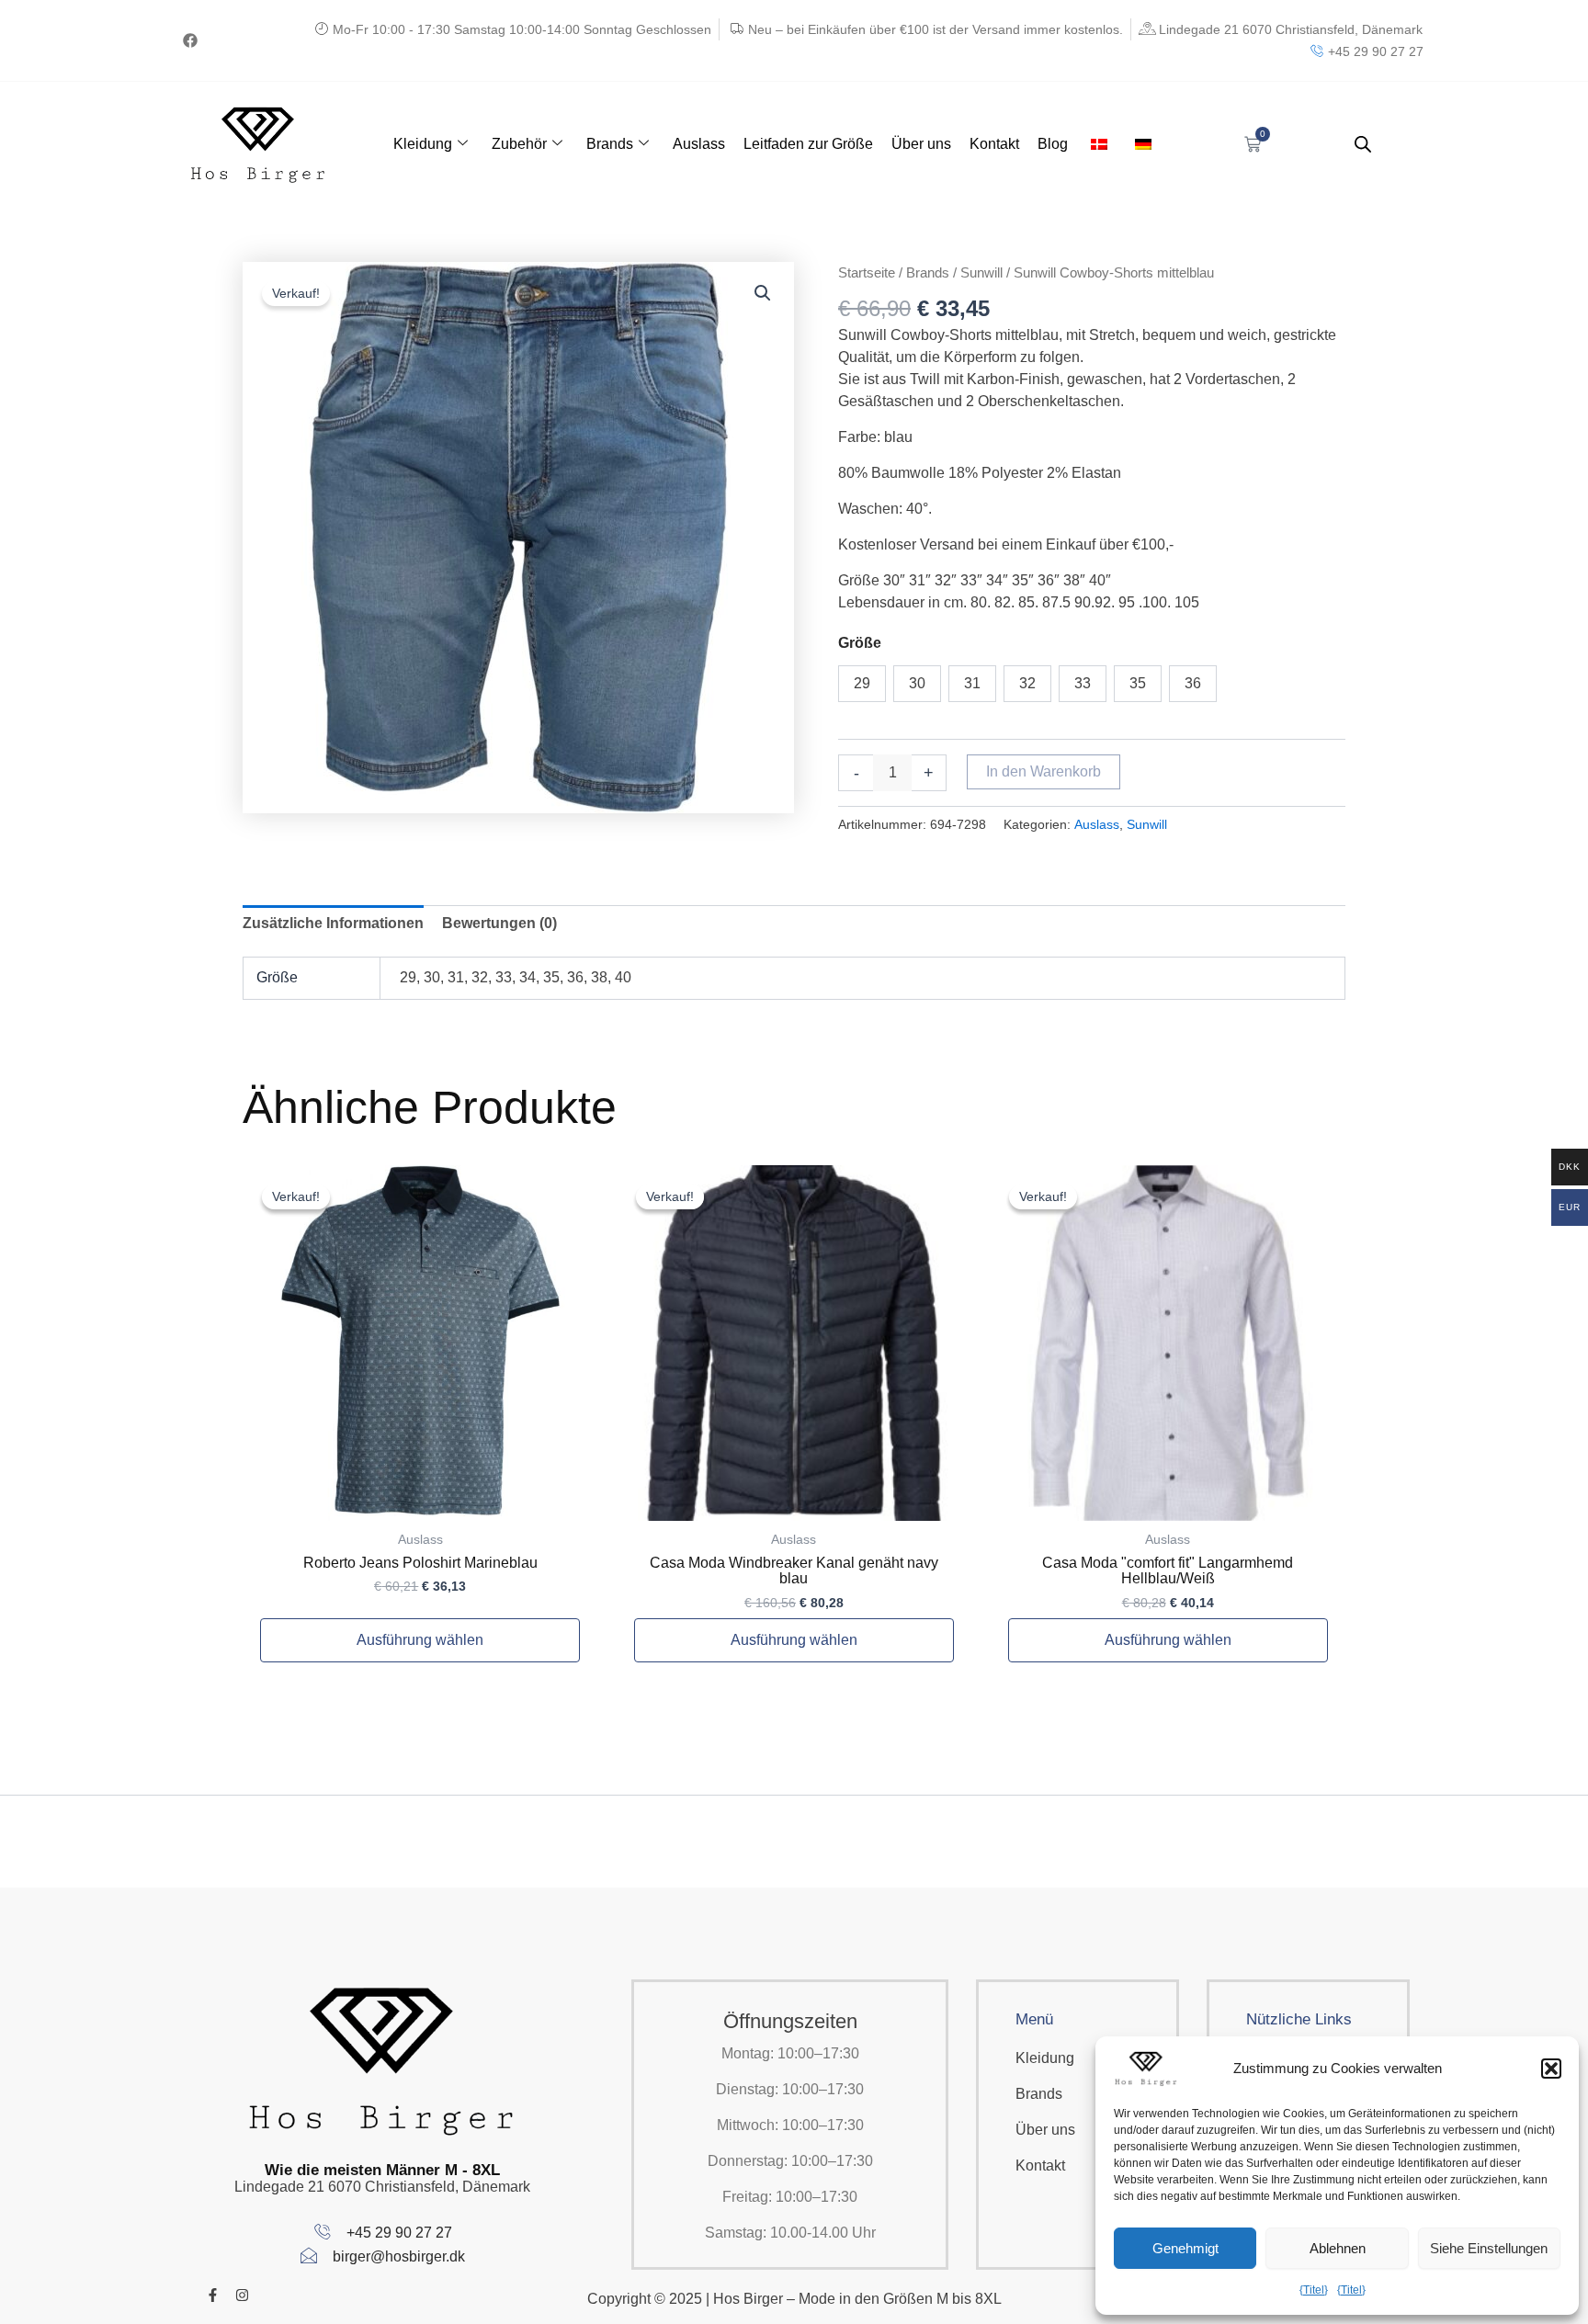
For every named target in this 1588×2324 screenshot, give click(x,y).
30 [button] (917, 683)
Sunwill (981, 273)
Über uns (921, 144)
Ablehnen (1338, 2248)
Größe (860, 643)
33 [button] (1083, 683)
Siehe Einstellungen (1489, 2248)
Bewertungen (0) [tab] (499, 923)
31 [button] (972, 683)
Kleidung (423, 144)
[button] (1551, 2069)
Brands (610, 144)
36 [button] (1193, 683)
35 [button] (1138, 683)
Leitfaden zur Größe (808, 144)
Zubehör (519, 144)
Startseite (867, 273)
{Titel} (1314, 2290)
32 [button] (1027, 683)
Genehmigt (1185, 2248)
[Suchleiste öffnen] (1363, 144)
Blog (1053, 144)
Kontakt (994, 144)
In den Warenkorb (1044, 771)
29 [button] (862, 683)
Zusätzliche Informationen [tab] (333, 923)
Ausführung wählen (420, 1640)
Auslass (699, 144)
